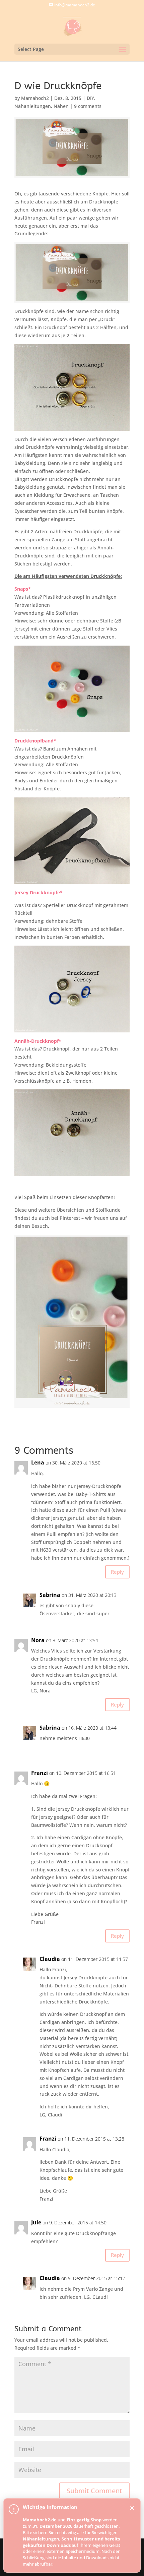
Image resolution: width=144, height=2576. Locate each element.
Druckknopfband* (35, 741)
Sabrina (50, 1595)
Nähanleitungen (33, 106)
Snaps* (23, 589)
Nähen (61, 106)
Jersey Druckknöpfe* (39, 892)
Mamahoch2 (35, 98)
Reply (117, 1572)
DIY (90, 98)
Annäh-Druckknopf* (38, 1041)
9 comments (88, 106)
